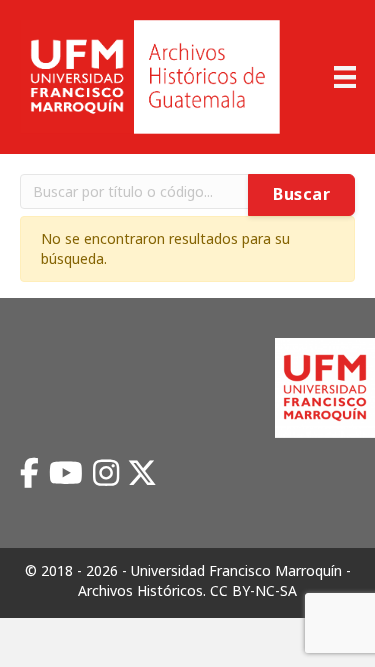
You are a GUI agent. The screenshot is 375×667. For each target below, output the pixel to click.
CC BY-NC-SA (253, 590)
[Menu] (345, 77)
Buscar (301, 194)
